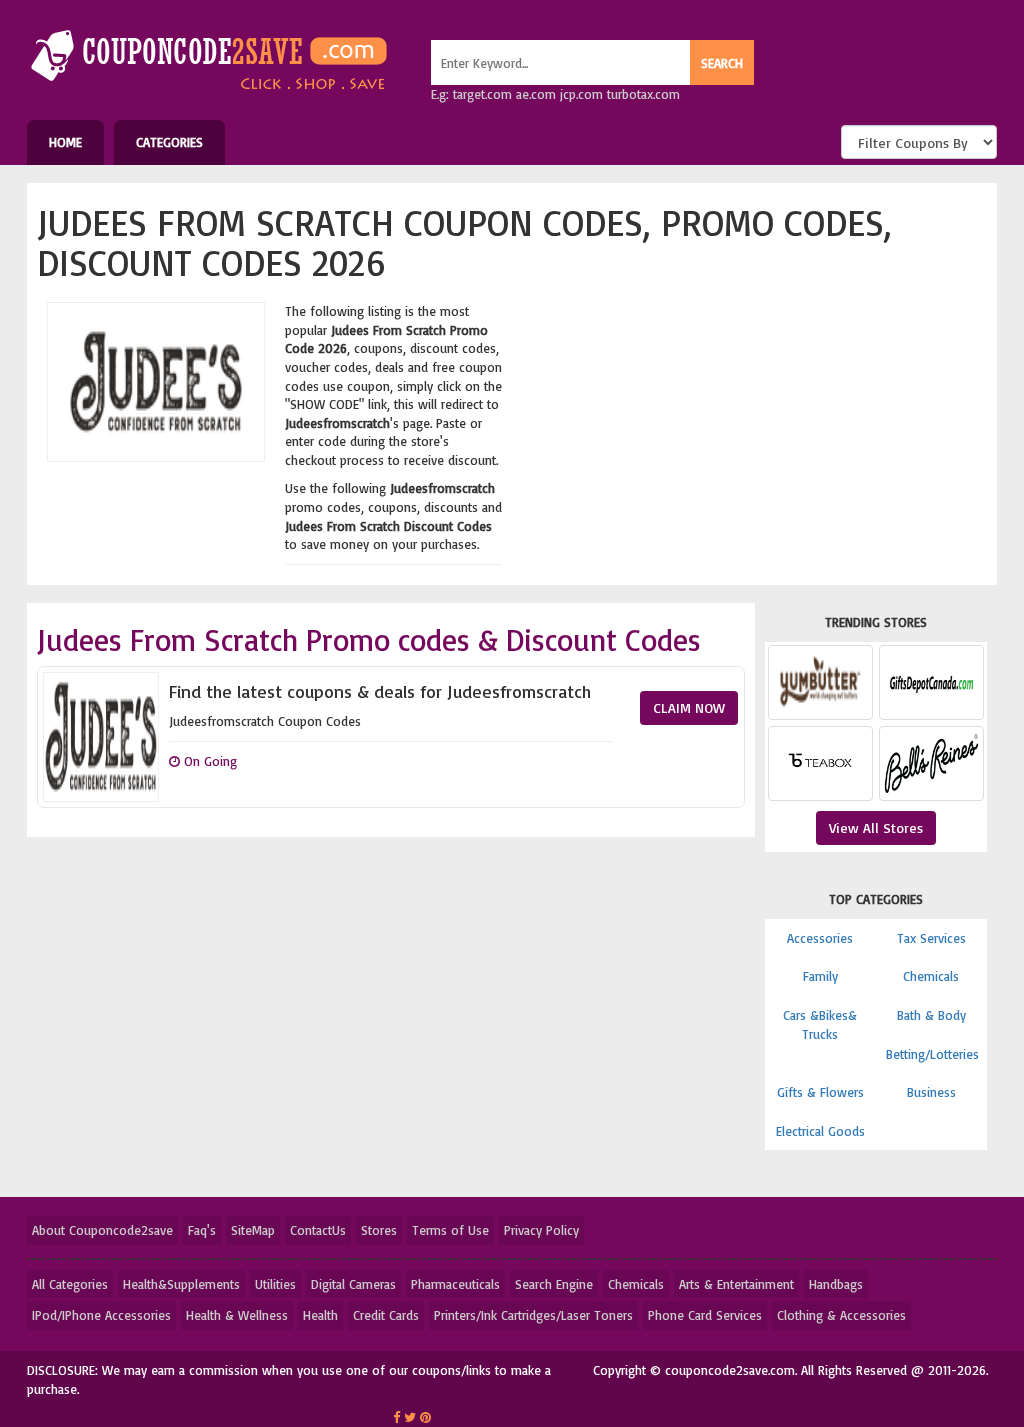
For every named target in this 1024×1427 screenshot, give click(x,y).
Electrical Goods (820, 1131)
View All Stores (876, 827)
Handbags (836, 1284)
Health (320, 1315)
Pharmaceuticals (455, 1284)
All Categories (70, 1284)
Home (65, 142)
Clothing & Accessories (841, 1315)
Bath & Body (931, 1015)
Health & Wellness (237, 1315)
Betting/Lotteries (932, 1054)
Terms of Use (450, 1230)
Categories (169, 142)
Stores (379, 1230)
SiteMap (253, 1230)
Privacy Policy (541, 1230)
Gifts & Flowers (820, 1092)
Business (931, 1092)
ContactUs (318, 1230)
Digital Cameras (353, 1284)
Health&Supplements (181, 1284)
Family (820, 976)
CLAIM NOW (689, 707)
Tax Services (931, 938)
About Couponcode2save (102, 1230)
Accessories (820, 938)
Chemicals (931, 976)
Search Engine (554, 1284)
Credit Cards (386, 1315)
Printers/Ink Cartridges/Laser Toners (533, 1315)
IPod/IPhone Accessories (101, 1315)
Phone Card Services (705, 1315)
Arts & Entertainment (736, 1284)
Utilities (275, 1284)
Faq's (202, 1230)
